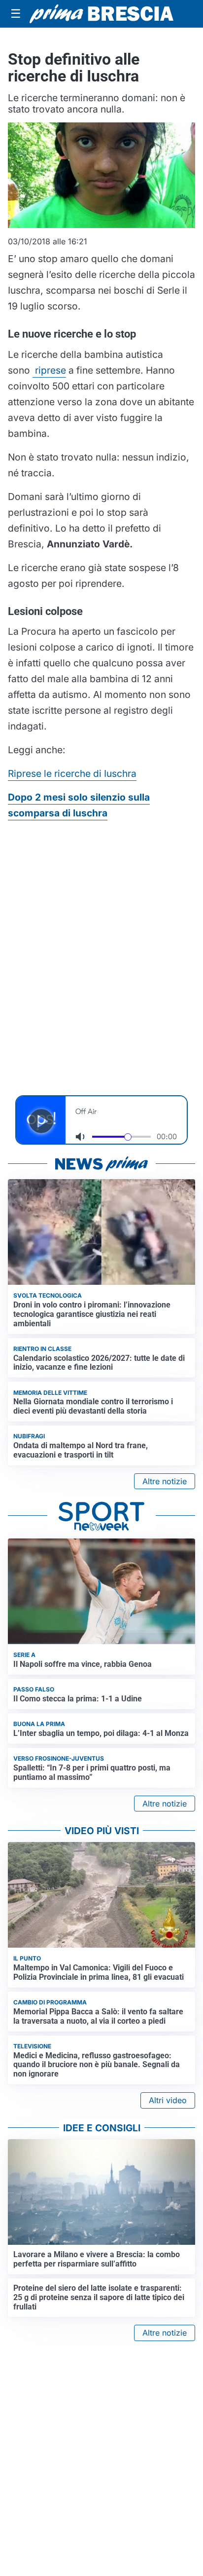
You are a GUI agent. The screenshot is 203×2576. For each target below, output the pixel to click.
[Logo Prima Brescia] (101, 14)
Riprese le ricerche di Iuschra (72, 773)
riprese (49, 370)
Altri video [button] (168, 2100)
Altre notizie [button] (165, 1481)
